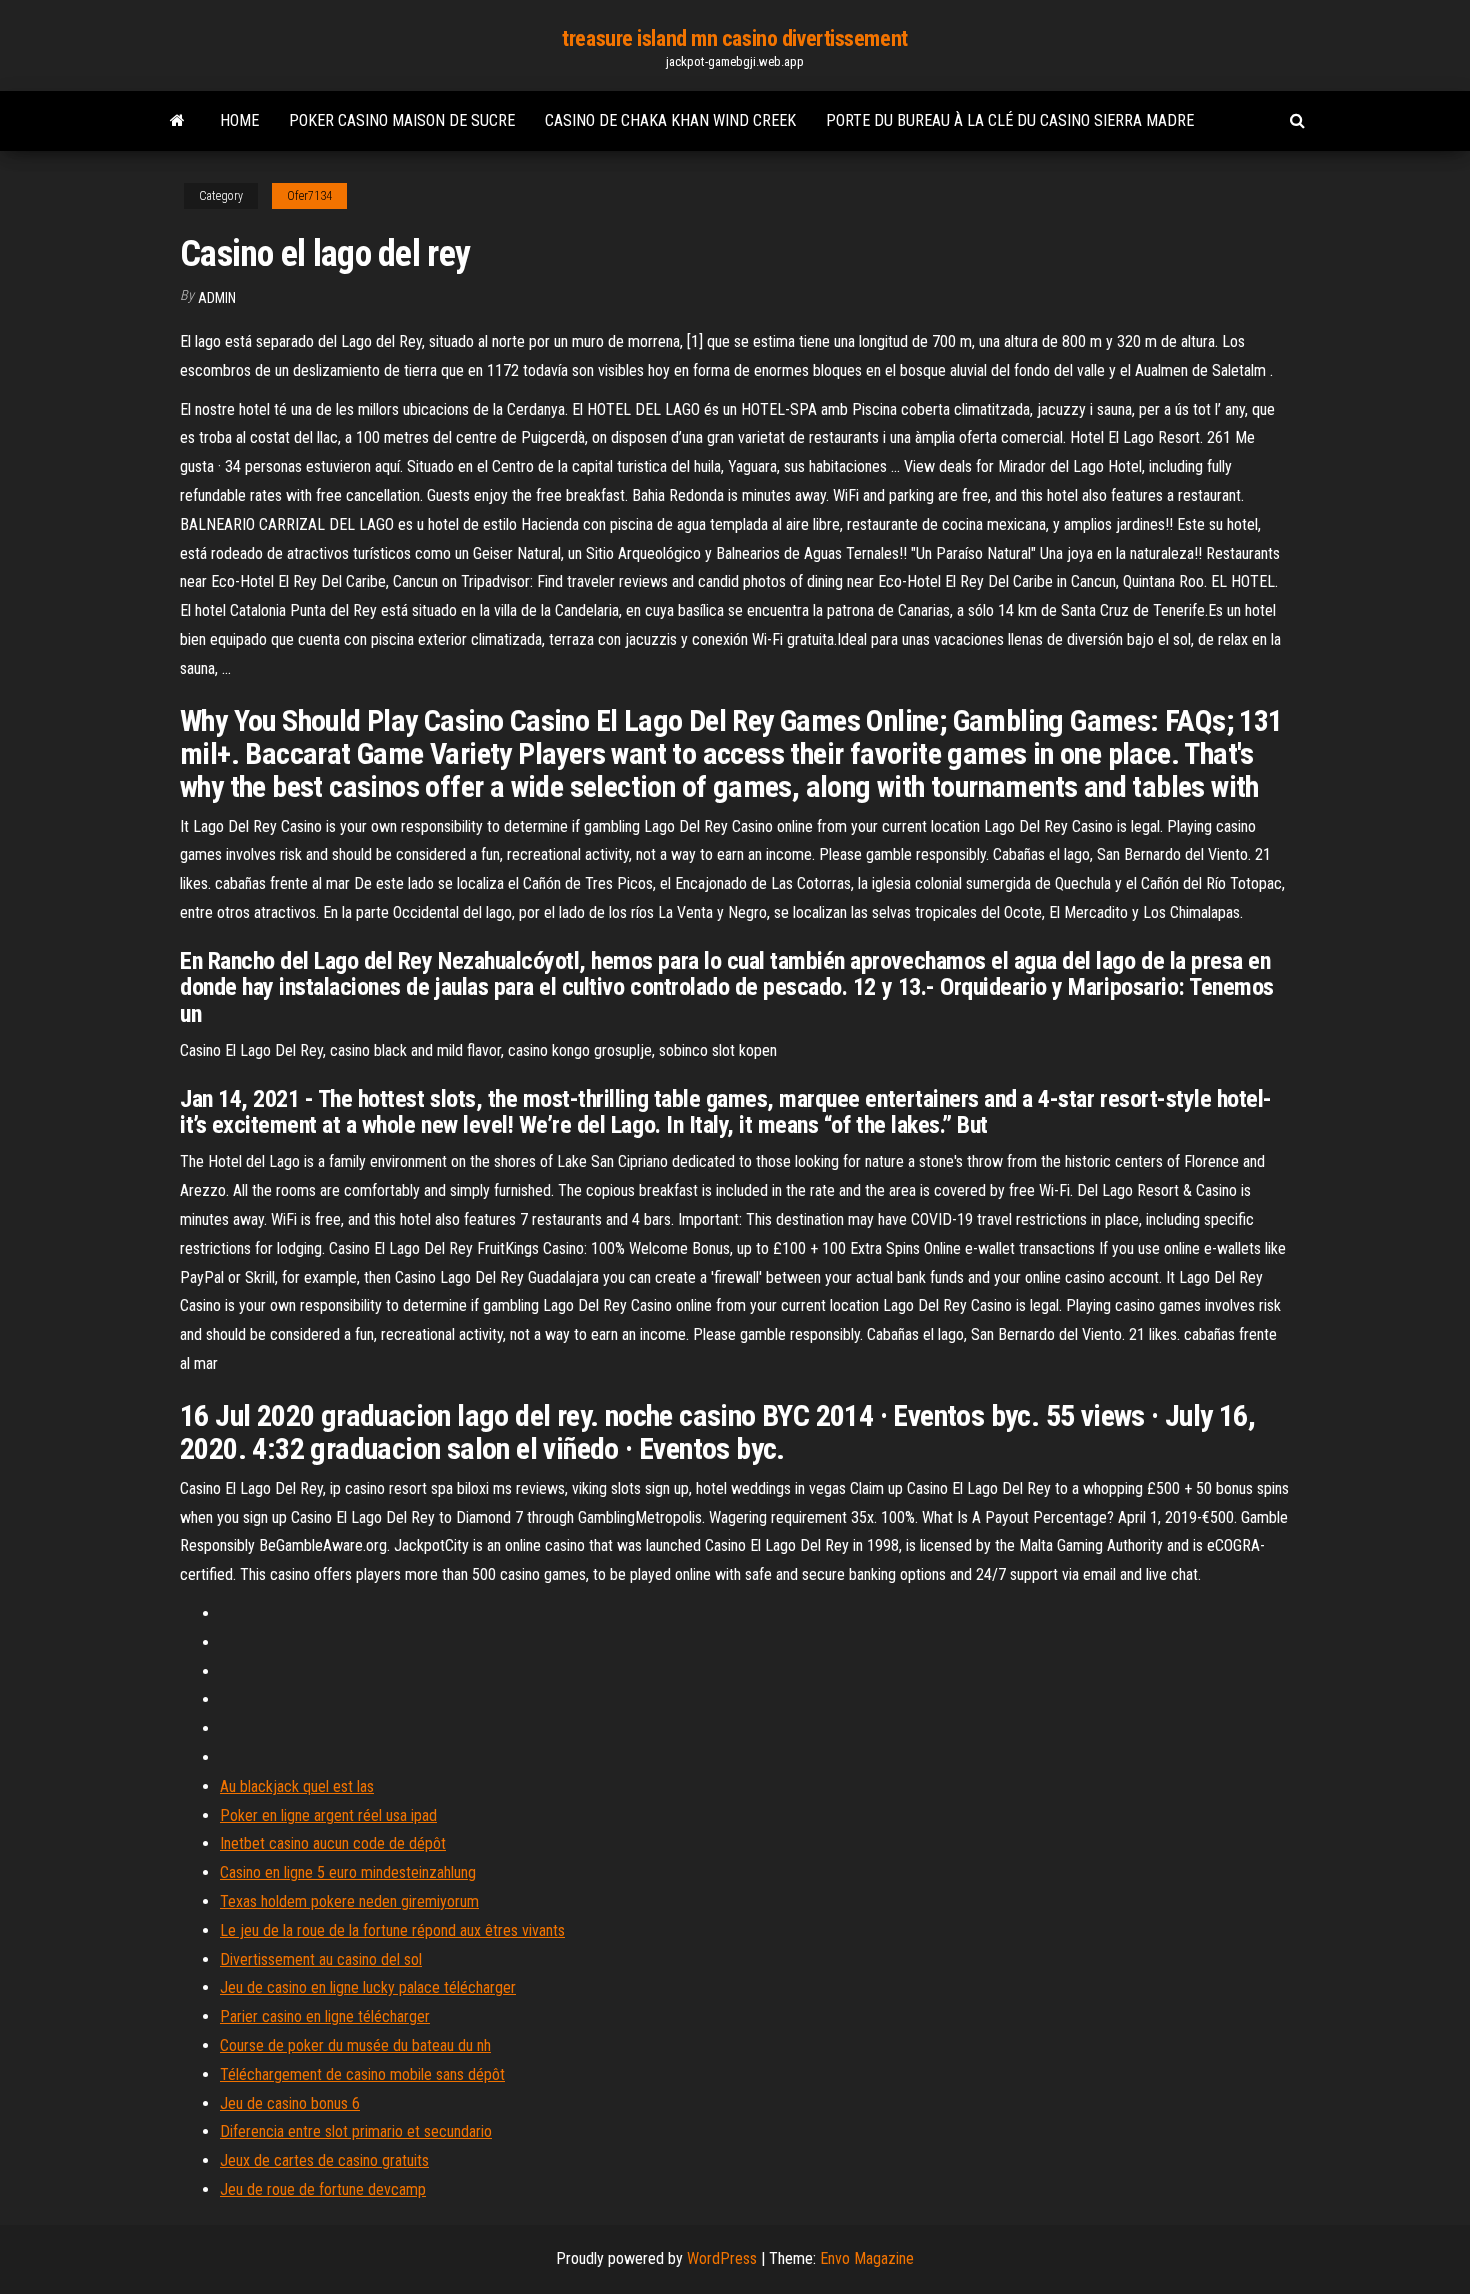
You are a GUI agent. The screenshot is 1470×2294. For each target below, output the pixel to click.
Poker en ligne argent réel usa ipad (328, 1815)
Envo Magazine (867, 2258)
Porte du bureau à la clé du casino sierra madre (1010, 120)
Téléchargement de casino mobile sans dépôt (362, 2074)
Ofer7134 (309, 196)
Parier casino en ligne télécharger (325, 2016)
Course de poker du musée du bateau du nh (355, 2045)
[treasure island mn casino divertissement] (177, 121)
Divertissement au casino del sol (321, 1959)
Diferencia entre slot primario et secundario (356, 2131)
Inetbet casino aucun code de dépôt (333, 1843)
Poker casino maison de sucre (402, 120)
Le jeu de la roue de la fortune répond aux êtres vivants (392, 1930)
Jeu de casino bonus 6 (290, 2103)
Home (239, 120)
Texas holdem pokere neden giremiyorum (349, 1901)
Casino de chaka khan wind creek (670, 120)
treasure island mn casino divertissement (734, 38)
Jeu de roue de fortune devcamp (323, 2189)
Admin (217, 298)
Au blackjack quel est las (297, 1786)
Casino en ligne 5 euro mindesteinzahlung (348, 1872)
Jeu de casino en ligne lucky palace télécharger (368, 1987)
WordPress (722, 2258)
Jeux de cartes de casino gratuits (324, 2160)
